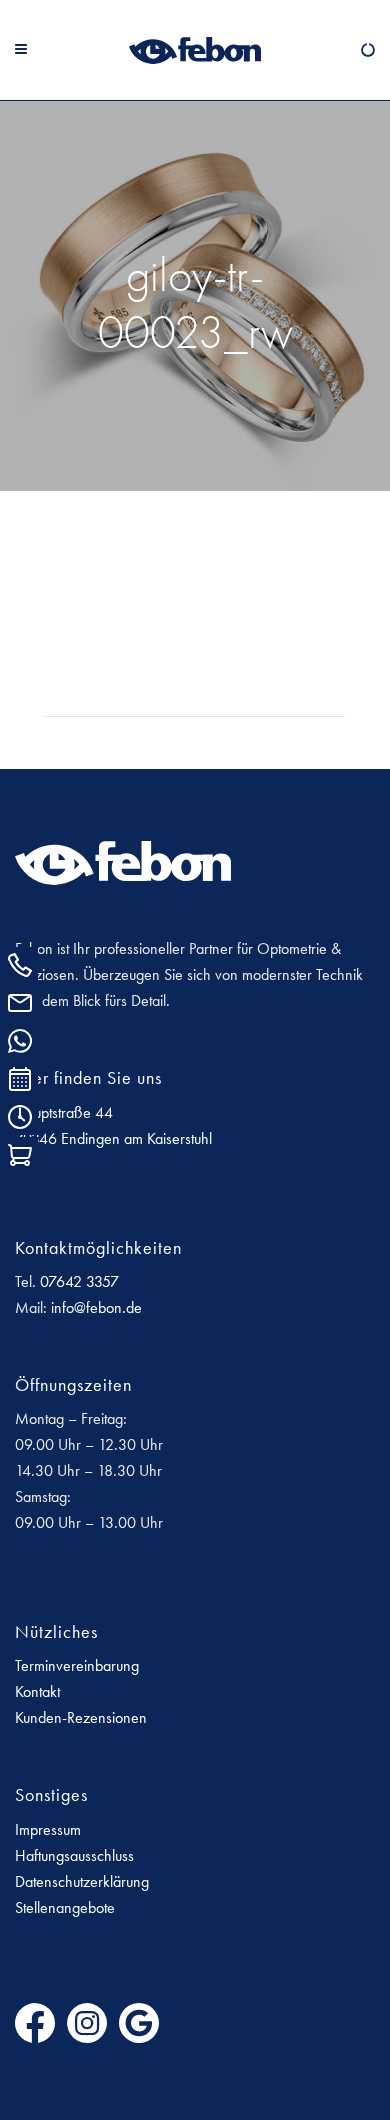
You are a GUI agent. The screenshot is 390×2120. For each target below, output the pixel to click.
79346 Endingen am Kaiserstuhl (113, 1138)
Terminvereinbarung (77, 1665)
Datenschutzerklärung (82, 1881)
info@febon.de (96, 1307)
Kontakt (37, 1691)
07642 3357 (79, 1281)
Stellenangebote (65, 1907)
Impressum (48, 1829)
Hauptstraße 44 (64, 1112)
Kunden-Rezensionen (81, 1717)
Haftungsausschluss (74, 1855)
